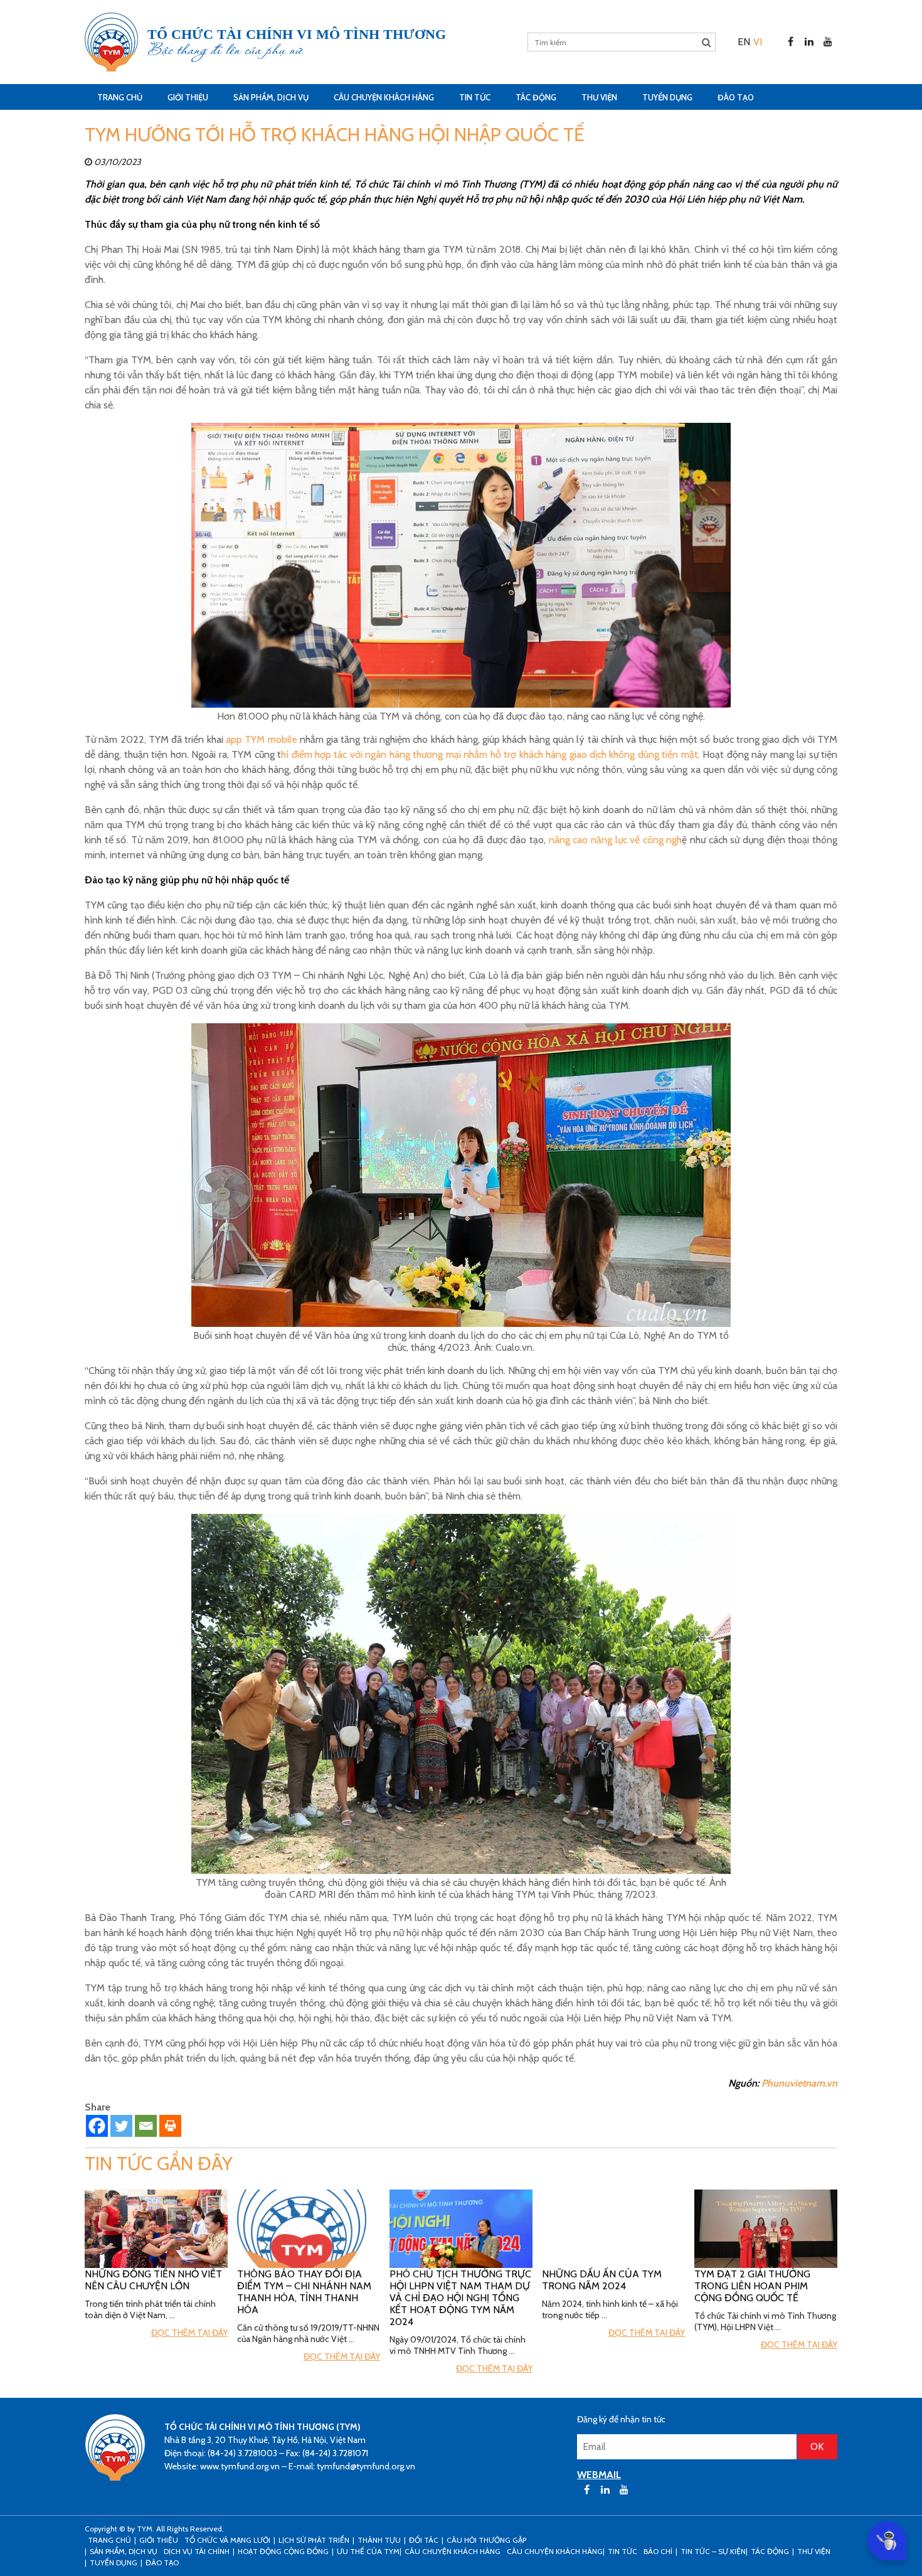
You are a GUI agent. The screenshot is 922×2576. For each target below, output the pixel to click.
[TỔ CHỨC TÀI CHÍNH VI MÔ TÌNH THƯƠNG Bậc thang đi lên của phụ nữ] (111, 42)
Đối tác (424, 2540)
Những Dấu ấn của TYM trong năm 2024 (602, 2280)
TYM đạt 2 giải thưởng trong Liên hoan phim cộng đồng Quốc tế (752, 2286)
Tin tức (475, 97)
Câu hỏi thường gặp (486, 2540)
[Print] (170, 2126)
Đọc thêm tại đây (189, 2333)
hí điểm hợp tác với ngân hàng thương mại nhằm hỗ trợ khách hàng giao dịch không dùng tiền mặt (490, 754)
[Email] (146, 2126)
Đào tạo (736, 97)
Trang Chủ (120, 97)
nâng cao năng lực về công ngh (614, 840)
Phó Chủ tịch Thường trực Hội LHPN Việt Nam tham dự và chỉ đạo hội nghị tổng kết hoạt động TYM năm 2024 (460, 2298)
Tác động (536, 97)
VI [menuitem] (758, 42)
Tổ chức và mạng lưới (227, 2540)
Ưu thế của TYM (368, 2551)
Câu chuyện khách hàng (555, 2551)
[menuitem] (744, 42)
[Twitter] (121, 2126)
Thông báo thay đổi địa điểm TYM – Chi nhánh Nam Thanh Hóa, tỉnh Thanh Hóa (304, 2292)
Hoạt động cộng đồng (283, 2551)
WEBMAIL (599, 2475)
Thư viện (599, 97)
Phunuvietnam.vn (799, 2083)
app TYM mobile (262, 739)
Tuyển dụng (667, 97)
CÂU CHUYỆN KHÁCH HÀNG (384, 97)
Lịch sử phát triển (314, 2540)
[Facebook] (97, 2126)
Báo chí (658, 2551)
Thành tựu (379, 2540)
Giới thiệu (188, 97)
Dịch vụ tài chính (197, 2551)
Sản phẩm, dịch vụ (271, 97)
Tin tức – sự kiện (713, 2551)
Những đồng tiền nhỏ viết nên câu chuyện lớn (153, 2280)
